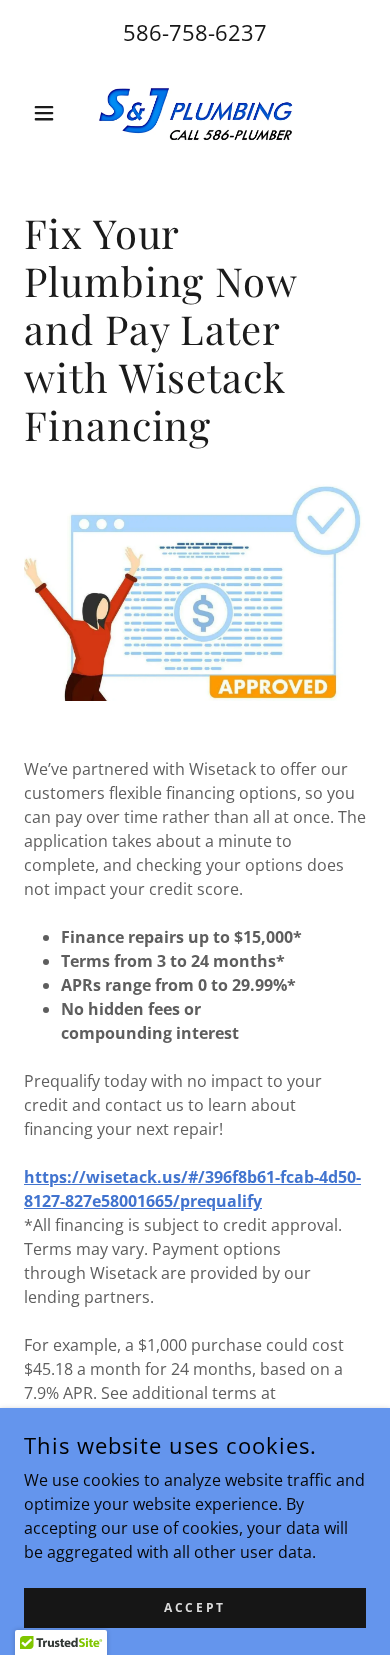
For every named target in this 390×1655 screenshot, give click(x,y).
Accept (194, 1607)
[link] (195, 113)
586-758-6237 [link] (195, 32)
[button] (49, 113)
